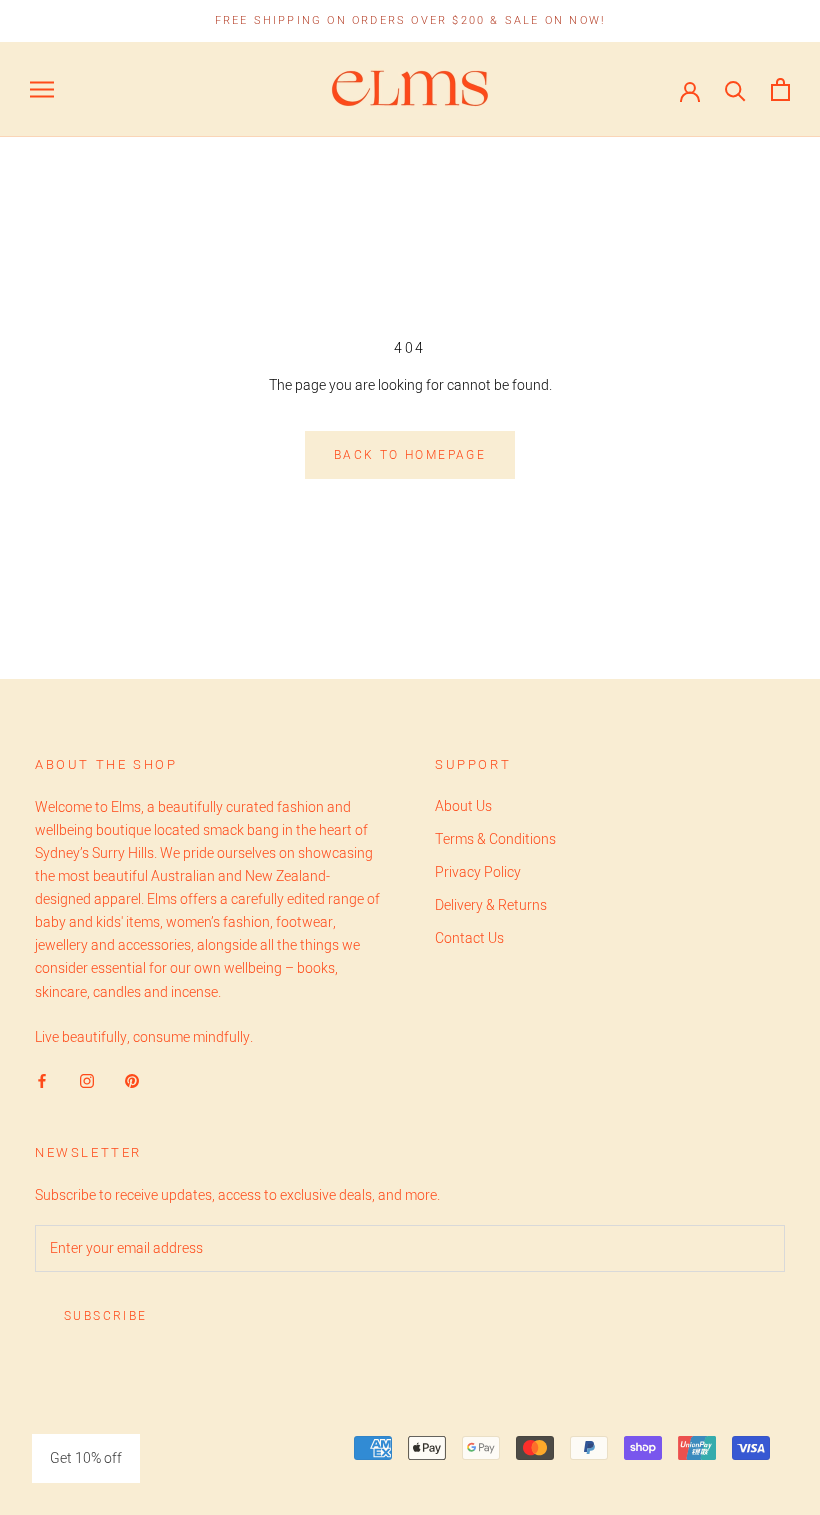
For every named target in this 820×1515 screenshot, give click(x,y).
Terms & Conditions (495, 839)
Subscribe (106, 1316)
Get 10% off (86, 1458)
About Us (463, 806)
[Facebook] (42, 1080)
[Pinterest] (132, 1080)
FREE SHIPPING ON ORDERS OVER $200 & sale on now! (410, 20)
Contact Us (469, 938)
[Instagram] (87, 1080)
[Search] (735, 89)
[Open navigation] (42, 89)
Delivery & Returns (491, 905)
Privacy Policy (478, 872)
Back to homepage (410, 455)
